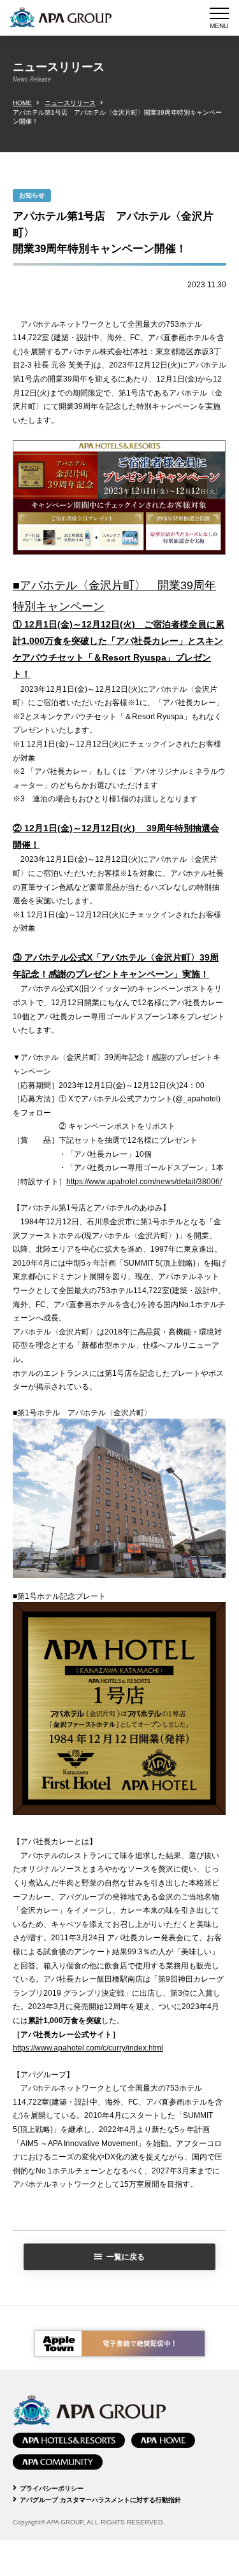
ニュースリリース (70, 103)
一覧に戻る (126, 2257)
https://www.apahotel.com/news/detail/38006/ (144, 1182)
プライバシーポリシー (52, 2488)
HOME (22, 103)
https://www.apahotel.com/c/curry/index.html (88, 2048)
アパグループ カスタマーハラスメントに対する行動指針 (100, 2500)
